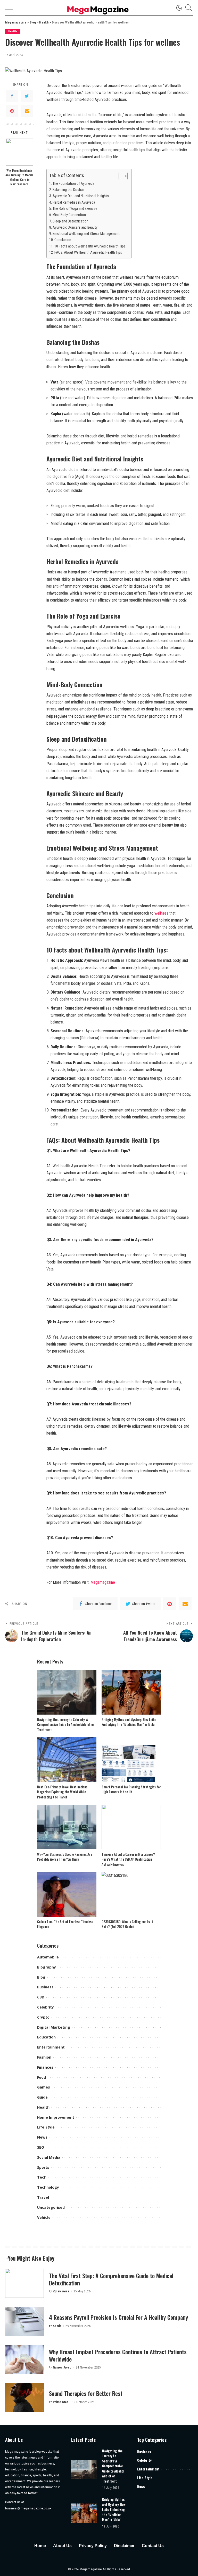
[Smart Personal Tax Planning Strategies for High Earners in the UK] (131, 1760)
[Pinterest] (12, 111)
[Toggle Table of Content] (121, 176)
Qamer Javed (62, 2367)
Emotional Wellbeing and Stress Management (86, 234)
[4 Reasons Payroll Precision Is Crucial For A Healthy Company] (24, 2321)
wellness (161, 913)
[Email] (27, 111)
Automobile (48, 1957)
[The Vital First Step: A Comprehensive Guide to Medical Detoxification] (24, 2283)
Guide (42, 2097)
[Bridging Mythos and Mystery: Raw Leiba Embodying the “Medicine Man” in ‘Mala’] (131, 1692)
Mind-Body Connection (69, 215)
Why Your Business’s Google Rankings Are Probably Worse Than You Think (65, 1857)
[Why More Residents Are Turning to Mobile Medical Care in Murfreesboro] (19, 152)
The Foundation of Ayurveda (73, 184)
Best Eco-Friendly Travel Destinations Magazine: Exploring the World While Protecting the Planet (62, 1792)
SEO (41, 2147)
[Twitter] (27, 96)
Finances (45, 2067)
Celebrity (46, 2007)
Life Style (46, 2127)
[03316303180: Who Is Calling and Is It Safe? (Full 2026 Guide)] (131, 1894)
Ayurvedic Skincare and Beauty (75, 227)
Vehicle (44, 2217)
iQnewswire (61, 2291)
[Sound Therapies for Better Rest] (24, 2398)
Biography (47, 1967)
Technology (48, 2187)
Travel (43, 2197)
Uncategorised (51, 2207)
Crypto (43, 2017)
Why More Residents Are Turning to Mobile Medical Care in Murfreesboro (19, 177)
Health (13, 31)
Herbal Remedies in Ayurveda (74, 202)
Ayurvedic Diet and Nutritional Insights (81, 196)
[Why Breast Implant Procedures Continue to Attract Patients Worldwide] (24, 2359)
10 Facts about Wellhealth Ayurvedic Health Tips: (90, 246)
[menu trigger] (12, 8)
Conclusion (63, 240)
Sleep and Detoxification (71, 221)
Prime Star (60, 2402)
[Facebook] (12, 96)
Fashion (44, 2057)
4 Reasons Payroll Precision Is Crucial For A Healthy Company (118, 2317)
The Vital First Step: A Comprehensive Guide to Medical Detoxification (111, 2279)
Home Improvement (56, 2117)
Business (45, 1987)
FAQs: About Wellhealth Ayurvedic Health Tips (88, 253)
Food (42, 2077)
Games (44, 2087)
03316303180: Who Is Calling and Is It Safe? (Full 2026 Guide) (127, 1924)
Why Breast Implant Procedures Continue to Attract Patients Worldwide (118, 2355)
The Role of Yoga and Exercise (75, 209)
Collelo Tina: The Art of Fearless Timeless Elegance (65, 1924)
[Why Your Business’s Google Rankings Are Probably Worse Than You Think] (67, 1827)
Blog (41, 1977)
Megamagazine (103, 1582)
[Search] (187, 8)
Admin (57, 2326)
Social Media (49, 2157)
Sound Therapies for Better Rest (86, 2393)
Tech (42, 2177)
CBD (41, 1997)
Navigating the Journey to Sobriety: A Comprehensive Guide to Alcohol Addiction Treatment (66, 1725)
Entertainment (51, 2047)
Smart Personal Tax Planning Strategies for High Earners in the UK (131, 1789)
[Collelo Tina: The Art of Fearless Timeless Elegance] (67, 1894)
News (42, 2137)
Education (46, 2037)
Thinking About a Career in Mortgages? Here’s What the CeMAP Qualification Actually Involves (128, 1859)
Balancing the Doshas (69, 190)
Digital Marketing (54, 2027)
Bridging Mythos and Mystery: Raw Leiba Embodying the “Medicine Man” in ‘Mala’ (129, 1722)
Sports (43, 2167)
